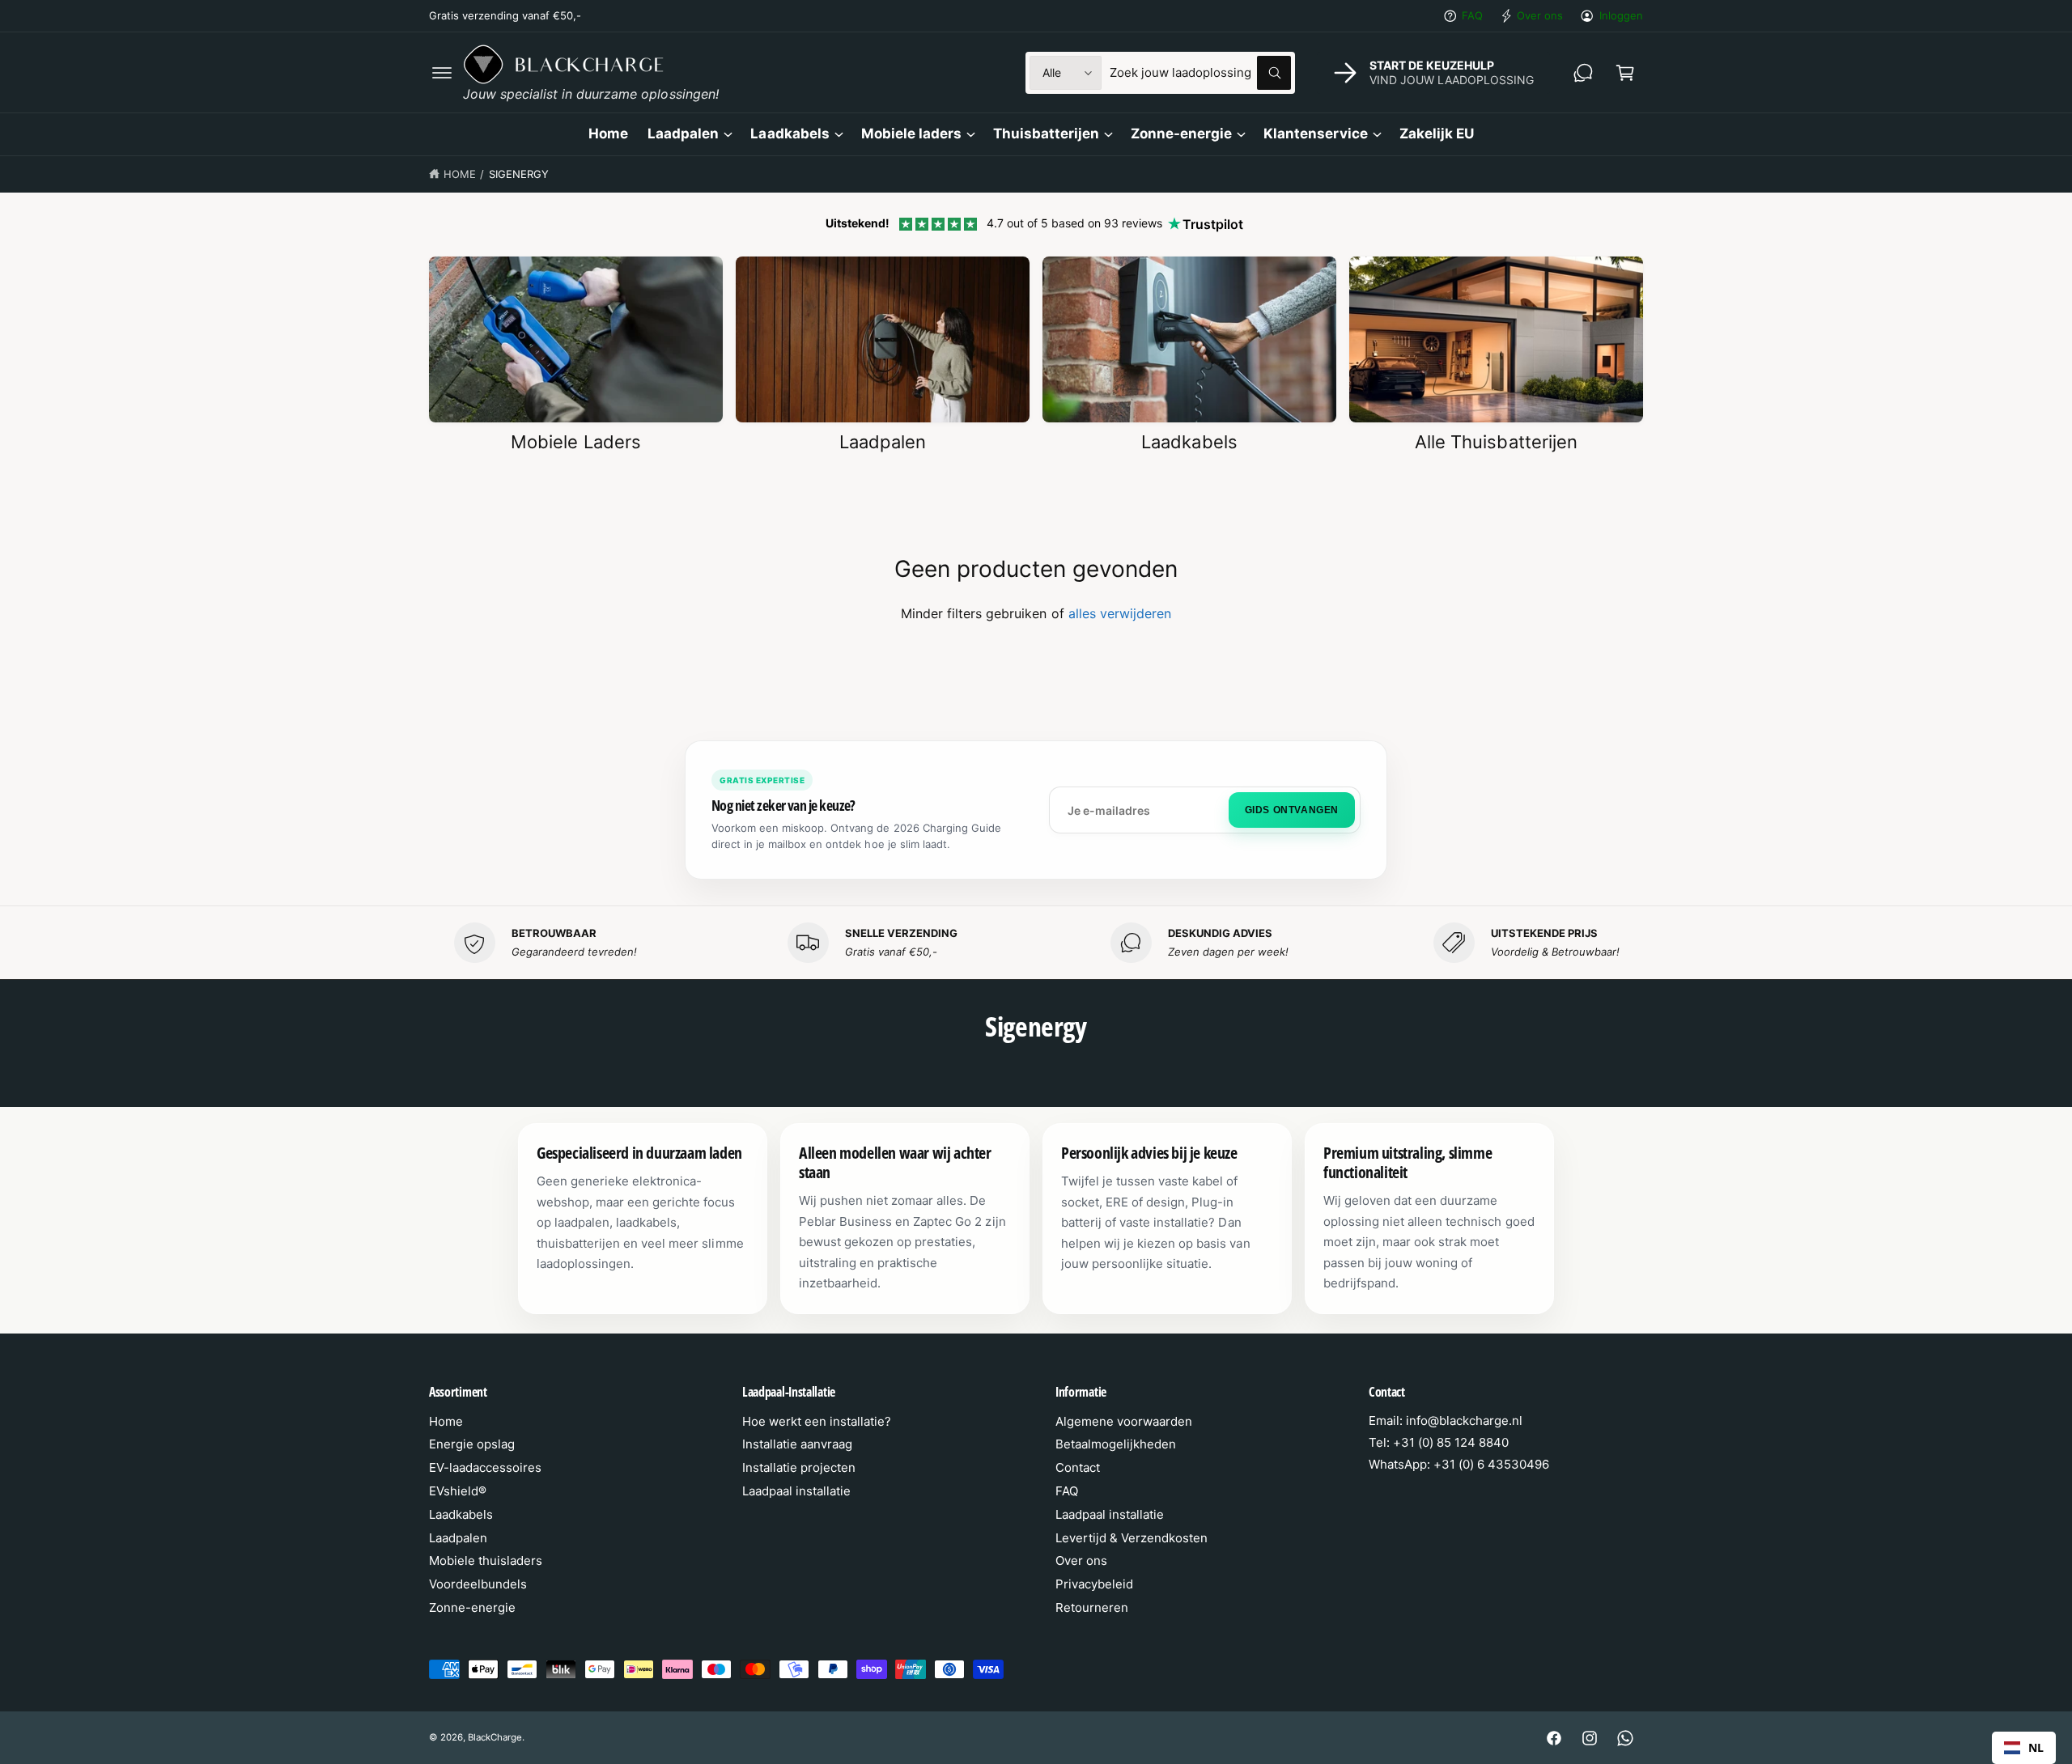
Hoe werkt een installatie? (817, 1421)
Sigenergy (519, 174)
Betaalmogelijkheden (1116, 1444)
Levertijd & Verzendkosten (1132, 1538)
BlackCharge (495, 1737)
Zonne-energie (1181, 134)
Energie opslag (472, 1444)
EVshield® (458, 1491)
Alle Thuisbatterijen (1496, 442)
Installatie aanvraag (797, 1444)
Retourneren (1092, 1607)
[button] (442, 73)
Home (460, 174)
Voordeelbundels (478, 1584)
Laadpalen (683, 134)
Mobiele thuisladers (486, 1560)
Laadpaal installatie (796, 1491)
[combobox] (1200, 73)
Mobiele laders (911, 134)
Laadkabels (790, 134)
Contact (1078, 1467)
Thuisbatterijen (1046, 134)
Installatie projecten (799, 1467)
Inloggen (1621, 15)
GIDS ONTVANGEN (1292, 810)
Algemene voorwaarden (1124, 1421)
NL (2036, 1747)
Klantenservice (1315, 134)
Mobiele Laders (575, 442)
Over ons (1540, 15)
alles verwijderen (1120, 613)
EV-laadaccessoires (485, 1467)
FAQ (1472, 15)
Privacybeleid (1094, 1584)
